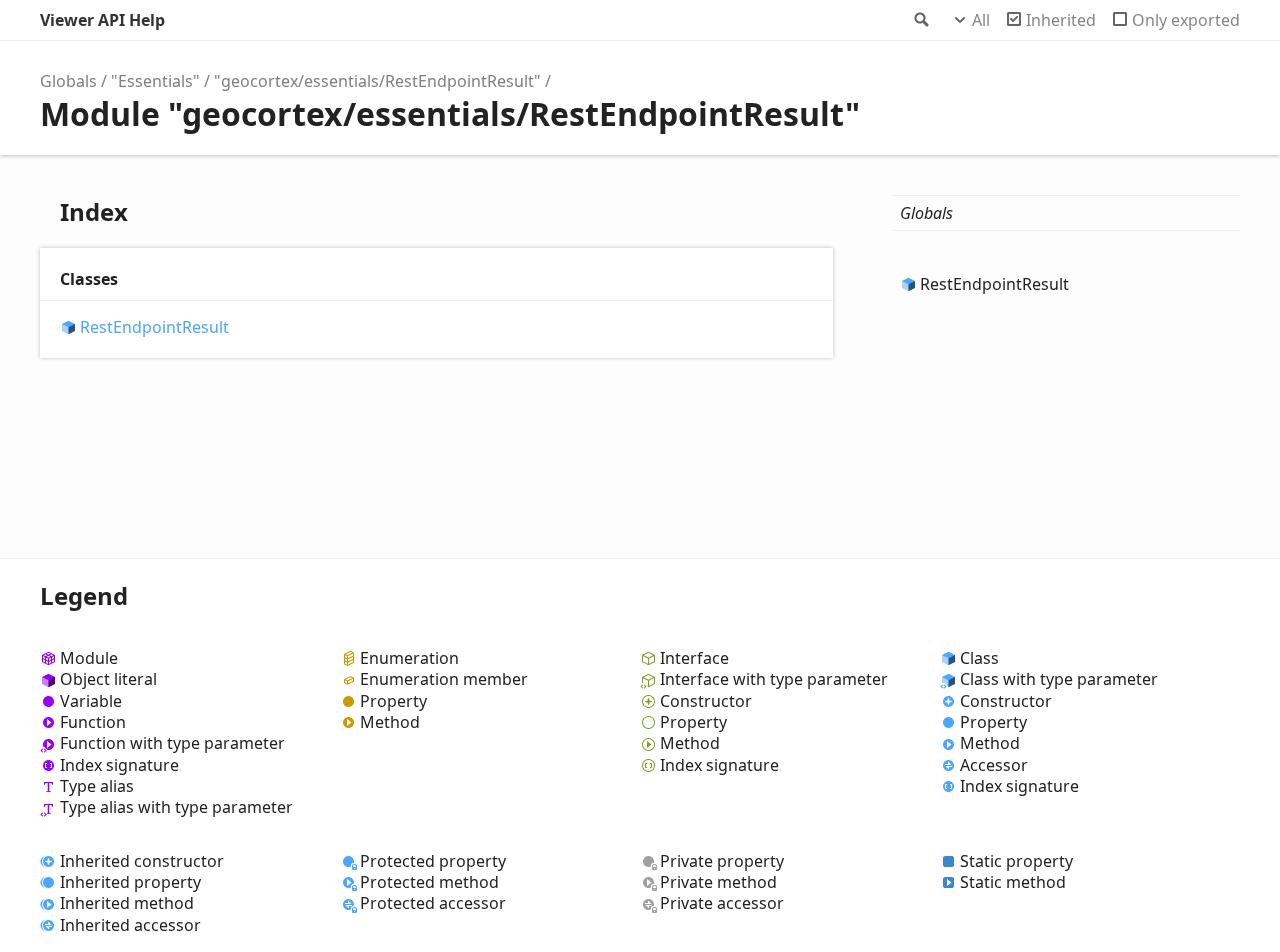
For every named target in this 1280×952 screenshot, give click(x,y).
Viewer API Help (102, 20)
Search (920, 20)
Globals (68, 81)
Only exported (1186, 20)
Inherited (1061, 20)
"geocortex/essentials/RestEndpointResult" (377, 81)
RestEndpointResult (154, 327)
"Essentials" (155, 81)
